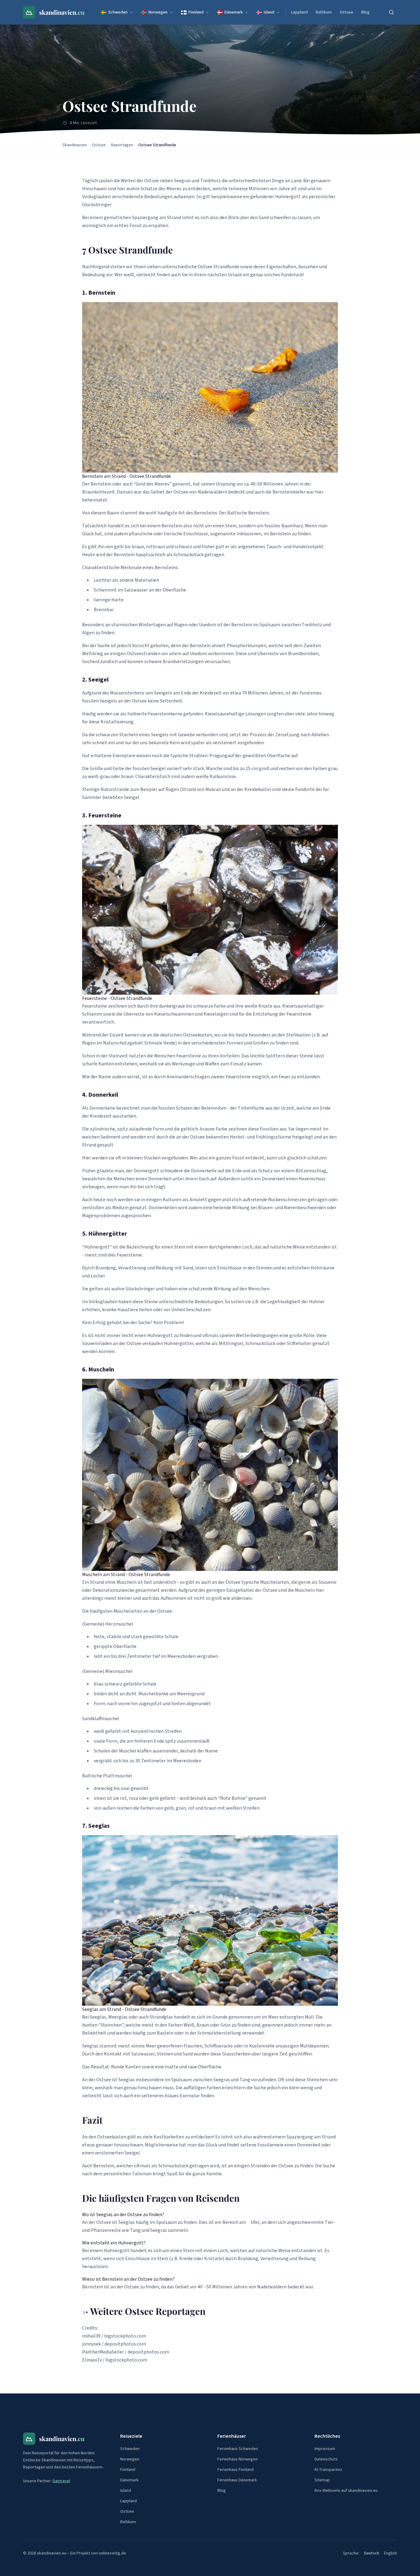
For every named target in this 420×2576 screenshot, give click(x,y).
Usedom (198, 654)
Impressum (325, 2449)
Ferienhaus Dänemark (237, 2480)
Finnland (196, 12)
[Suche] (391, 12)
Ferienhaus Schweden (238, 2449)
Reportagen (122, 145)
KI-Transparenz (328, 2470)
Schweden (118, 12)
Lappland (299, 12)
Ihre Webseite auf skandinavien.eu (346, 2491)
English (390, 2553)
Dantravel (61, 2481)
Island (269, 12)
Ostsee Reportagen (165, 2311)
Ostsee (347, 12)
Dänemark (234, 12)
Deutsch (372, 2553)
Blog (365, 12)
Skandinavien (75, 145)
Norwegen (158, 12)
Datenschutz (326, 2459)
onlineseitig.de (112, 2553)
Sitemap (322, 2480)
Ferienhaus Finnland (236, 2470)
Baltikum (324, 12)
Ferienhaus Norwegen (238, 2459)
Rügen (181, 625)
